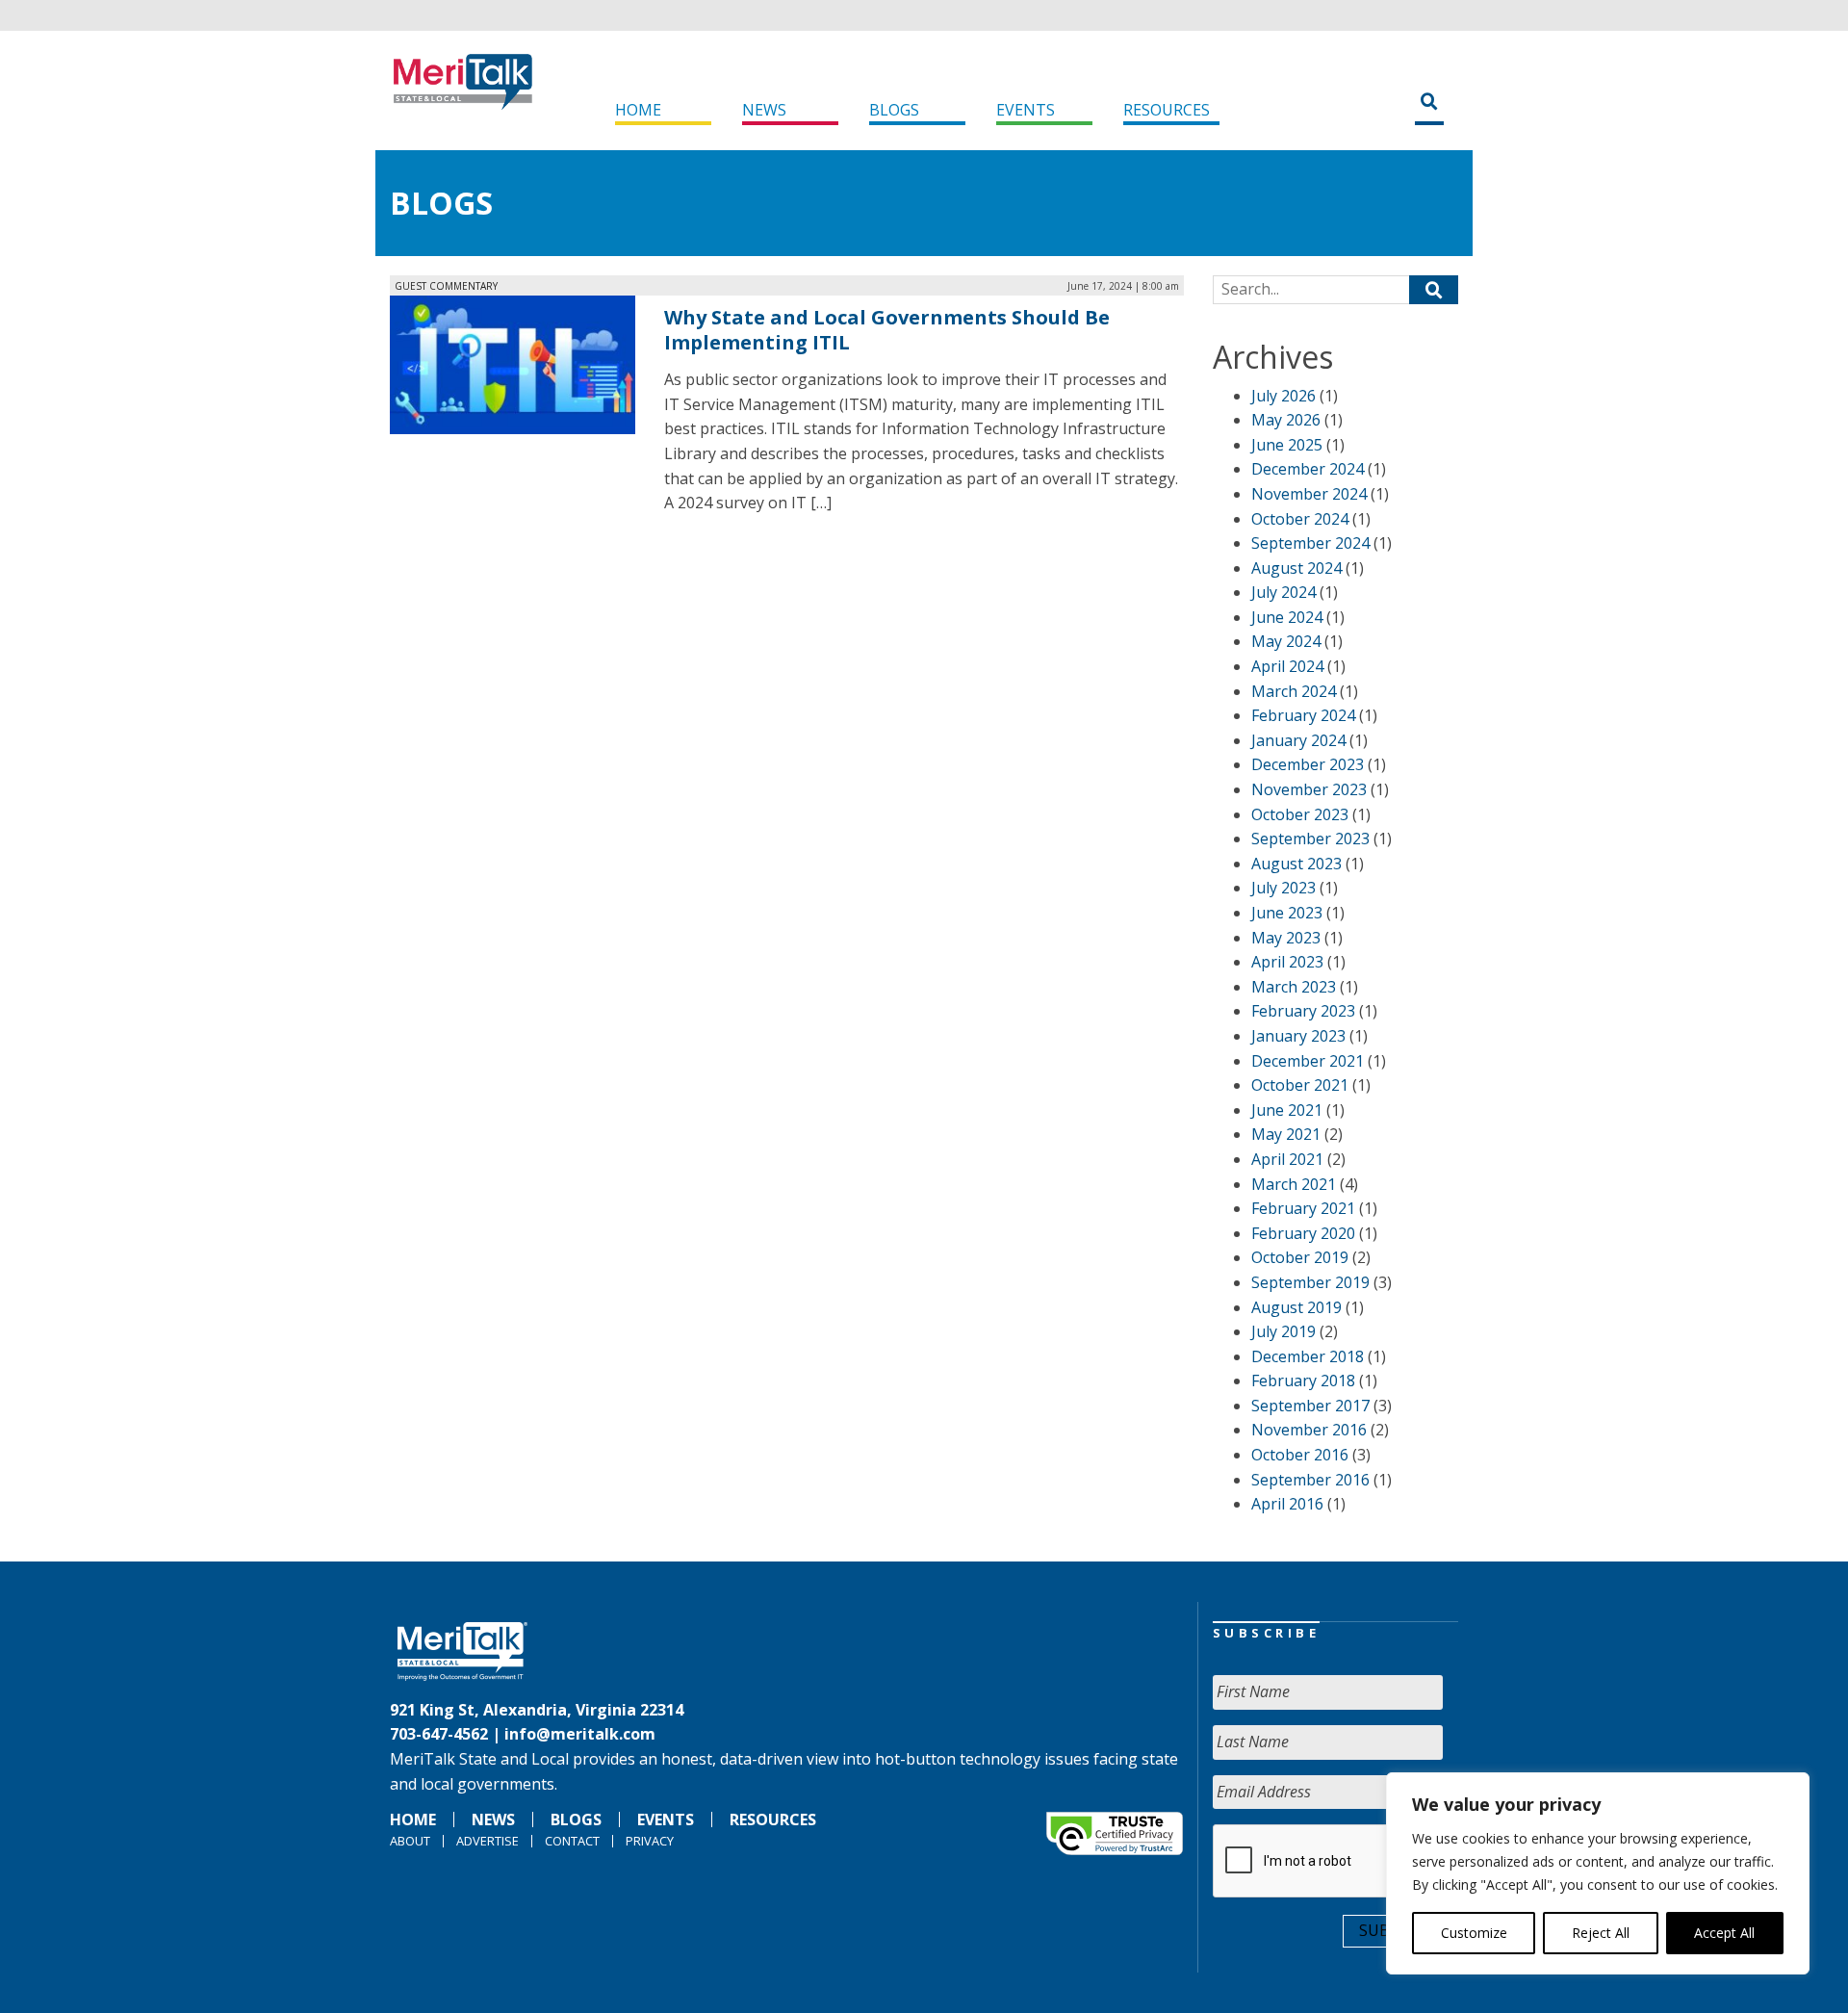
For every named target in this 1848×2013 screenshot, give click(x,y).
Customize (1474, 1933)
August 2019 (1296, 1307)
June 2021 (1287, 1110)
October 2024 (1300, 519)
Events (1026, 110)
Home (638, 110)
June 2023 (1287, 913)
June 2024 (1287, 617)
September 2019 (1310, 1282)
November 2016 (1309, 1430)
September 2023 (1310, 839)
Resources (1167, 110)
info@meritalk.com (580, 1734)
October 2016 (1300, 1455)
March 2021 (1294, 1184)
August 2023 (1296, 864)
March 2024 (1294, 691)
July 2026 (1283, 396)
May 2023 (1286, 938)
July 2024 (1283, 592)
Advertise (488, 1841)
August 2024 (1296, 568)
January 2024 (1298, 740)
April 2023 (1287, 962)
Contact (572, 1841)
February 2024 (1303, 715)
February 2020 (1303, 1233)
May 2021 (1286, 1134)
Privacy (650, 1841)
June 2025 (1287, 445)
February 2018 (1303, 1381)
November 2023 (1309, 789)
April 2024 (1287, 666)
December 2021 (1308, 1061)
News (764, 110)
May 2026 (1286, 420)
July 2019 (1283, 1331)
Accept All (1724, 1933)
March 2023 (1294, 987)
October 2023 (1300, 814)
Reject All (1601, 1933)
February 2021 (1303, 1208)
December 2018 (1308, 1356)
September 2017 (1310, 1406)
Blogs (894, 110)
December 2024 (1308, 469)
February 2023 (1303, 1011)
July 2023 (1283, 888)
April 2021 (1287, 1159)
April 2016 (1287, 1504)
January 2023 (1298, 1036)
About (410, 1841)
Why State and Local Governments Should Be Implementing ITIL (887, 330)
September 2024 (1310, 543)
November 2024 (1309, 494)
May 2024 (1286, 641)
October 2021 (1300, 1085)
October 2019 (1300, 1257)
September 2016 (1310, 1480)
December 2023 (1308, 764)
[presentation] (1359, 1862)
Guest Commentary (446, 286)
